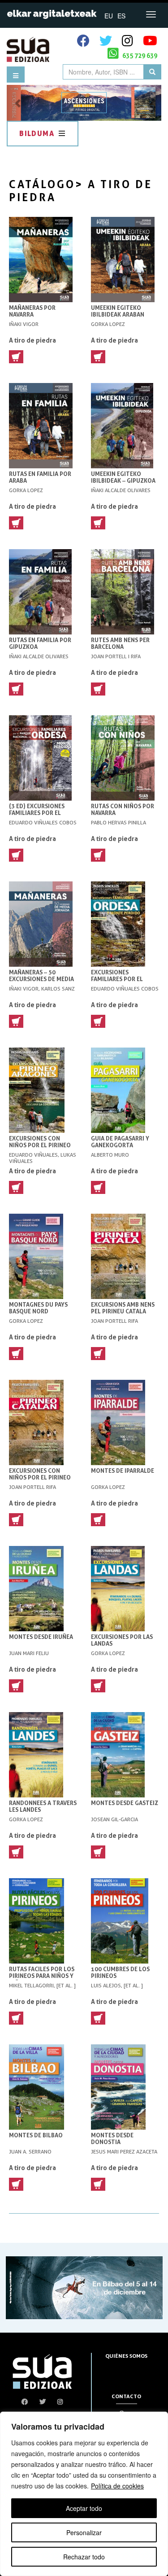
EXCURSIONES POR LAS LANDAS (122, 1640)
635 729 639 (139, 55)
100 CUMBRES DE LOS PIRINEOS (120, 1973)
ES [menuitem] (121, 16)
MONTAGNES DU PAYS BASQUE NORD (38, 1308)
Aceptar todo (84, 2508)
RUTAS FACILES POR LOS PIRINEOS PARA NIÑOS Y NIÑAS (42, 1976)
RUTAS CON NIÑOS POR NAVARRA (123, 810)
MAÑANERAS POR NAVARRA (32, 311)
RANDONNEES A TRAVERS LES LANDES (43, 1806)
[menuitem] (109, 15)
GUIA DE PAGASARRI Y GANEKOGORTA (120, 1142)
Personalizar (84, 2532)
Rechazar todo (84, 2557)
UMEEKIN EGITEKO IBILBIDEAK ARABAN (118, 311)
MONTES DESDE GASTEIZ (125, 1803)
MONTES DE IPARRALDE (123, 1471)
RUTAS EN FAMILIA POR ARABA (40, 477)
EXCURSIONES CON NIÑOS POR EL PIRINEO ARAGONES (40, 1145)
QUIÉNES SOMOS (126, 2356)
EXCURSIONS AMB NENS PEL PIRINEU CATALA (123, 1308)
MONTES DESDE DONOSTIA (112, 2139)
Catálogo (42, 184)
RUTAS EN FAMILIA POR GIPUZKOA (40, 643)
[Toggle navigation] (151, 14)
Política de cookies (117, 2486)
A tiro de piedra (32, 340)
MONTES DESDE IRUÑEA (41, 1637)
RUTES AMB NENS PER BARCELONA (120, 643)
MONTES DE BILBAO (36, 2135)
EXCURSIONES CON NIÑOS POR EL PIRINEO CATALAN (40, 1477)
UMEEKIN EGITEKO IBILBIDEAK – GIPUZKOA (123, 477)
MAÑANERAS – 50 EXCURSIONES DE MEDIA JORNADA (41, 979)
